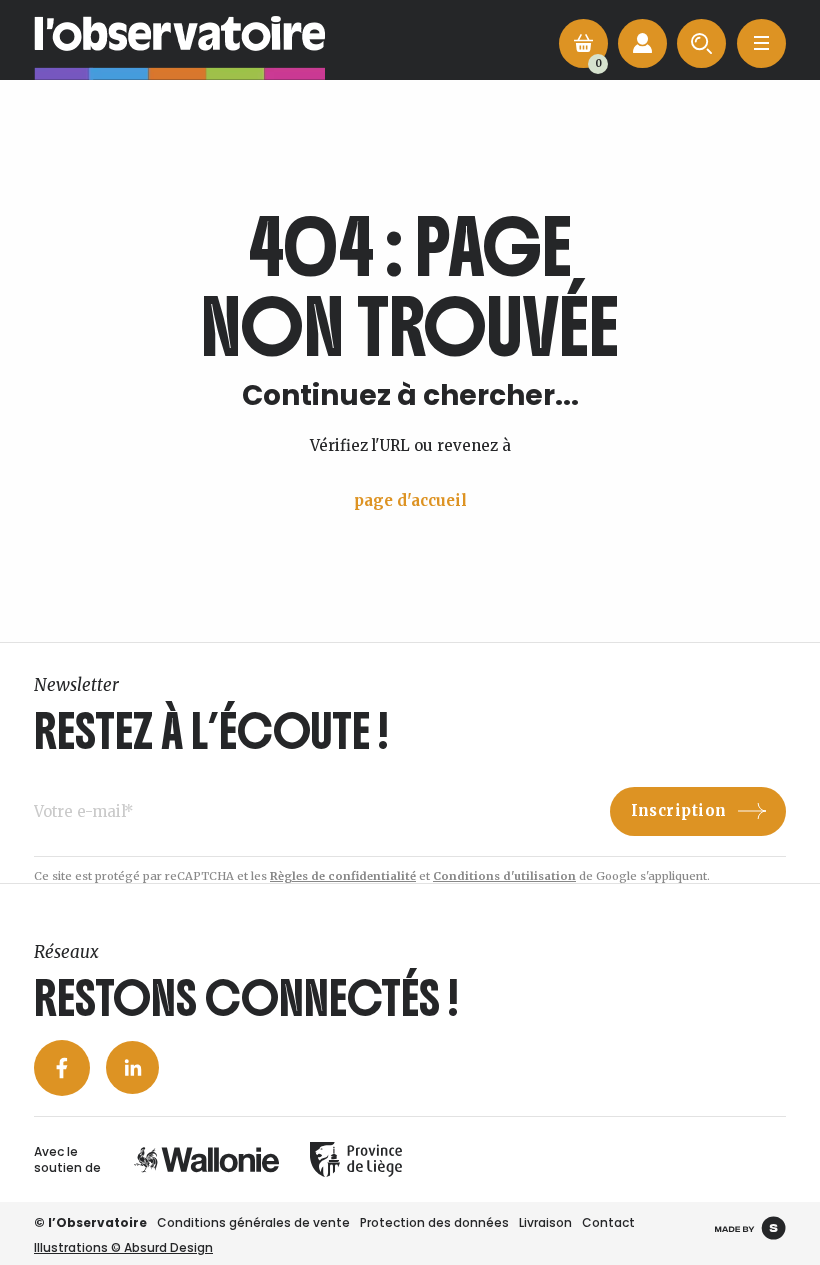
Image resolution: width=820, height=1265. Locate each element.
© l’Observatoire (90, 1222)
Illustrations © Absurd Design (123, 1247)
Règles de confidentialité (343, 876)
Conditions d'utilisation (504, 876)
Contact (608, 1222)
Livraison (545, 1222)
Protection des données (434, 1222)
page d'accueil (410, 500)
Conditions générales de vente (253, 1222)
